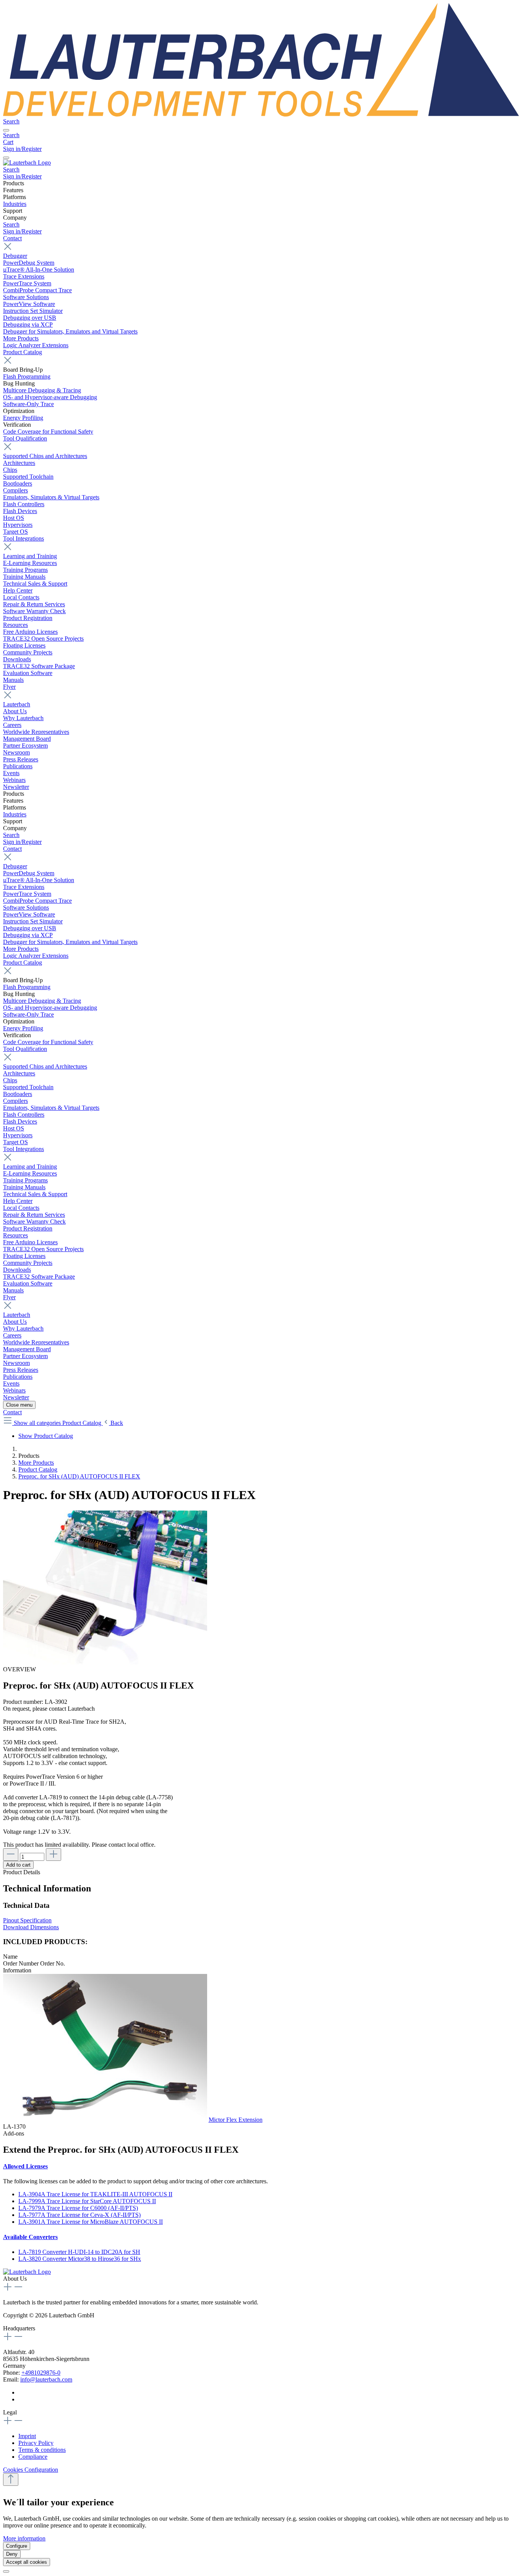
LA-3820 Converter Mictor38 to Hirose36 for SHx (80, 2259)
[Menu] (6, 130)
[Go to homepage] (261, 114)
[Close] (6, 2571)
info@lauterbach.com (46, 2379)
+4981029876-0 (41, 2373)
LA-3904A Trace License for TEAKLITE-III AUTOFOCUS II (95, 2194)
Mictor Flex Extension (236, 2120)
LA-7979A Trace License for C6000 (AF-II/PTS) (78, 2208)
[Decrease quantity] (11, 1855)
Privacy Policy (36, 2443)
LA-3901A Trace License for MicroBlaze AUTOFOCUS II (91, 2222)
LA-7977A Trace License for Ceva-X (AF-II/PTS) (79, 2215)
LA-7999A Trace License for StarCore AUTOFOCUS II (87, 2201)
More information (24, 2538)
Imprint (27, 2436)
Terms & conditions (42, 2450)
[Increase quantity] (53, 1855)
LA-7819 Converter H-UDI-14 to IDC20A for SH (79, 2252)
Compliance (33, 2457)
